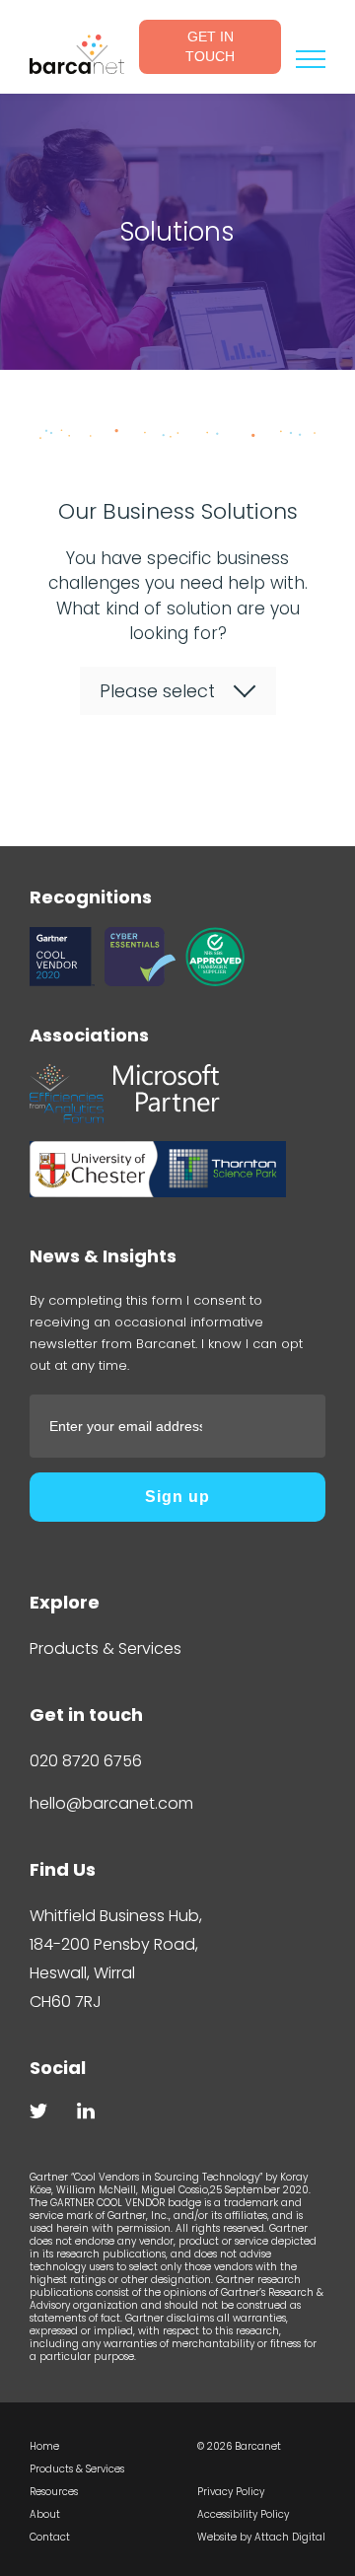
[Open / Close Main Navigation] (311, 59)
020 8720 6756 (86, 1761)
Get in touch (210, 46)
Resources (54, 2492)
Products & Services (106, 1648)
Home (44, 2446)
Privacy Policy (231, 2492)
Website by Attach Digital (261, 2537)
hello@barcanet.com (111, 1803)
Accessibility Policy (243, 2514)
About (45, 2514)
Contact (50, 2537)
